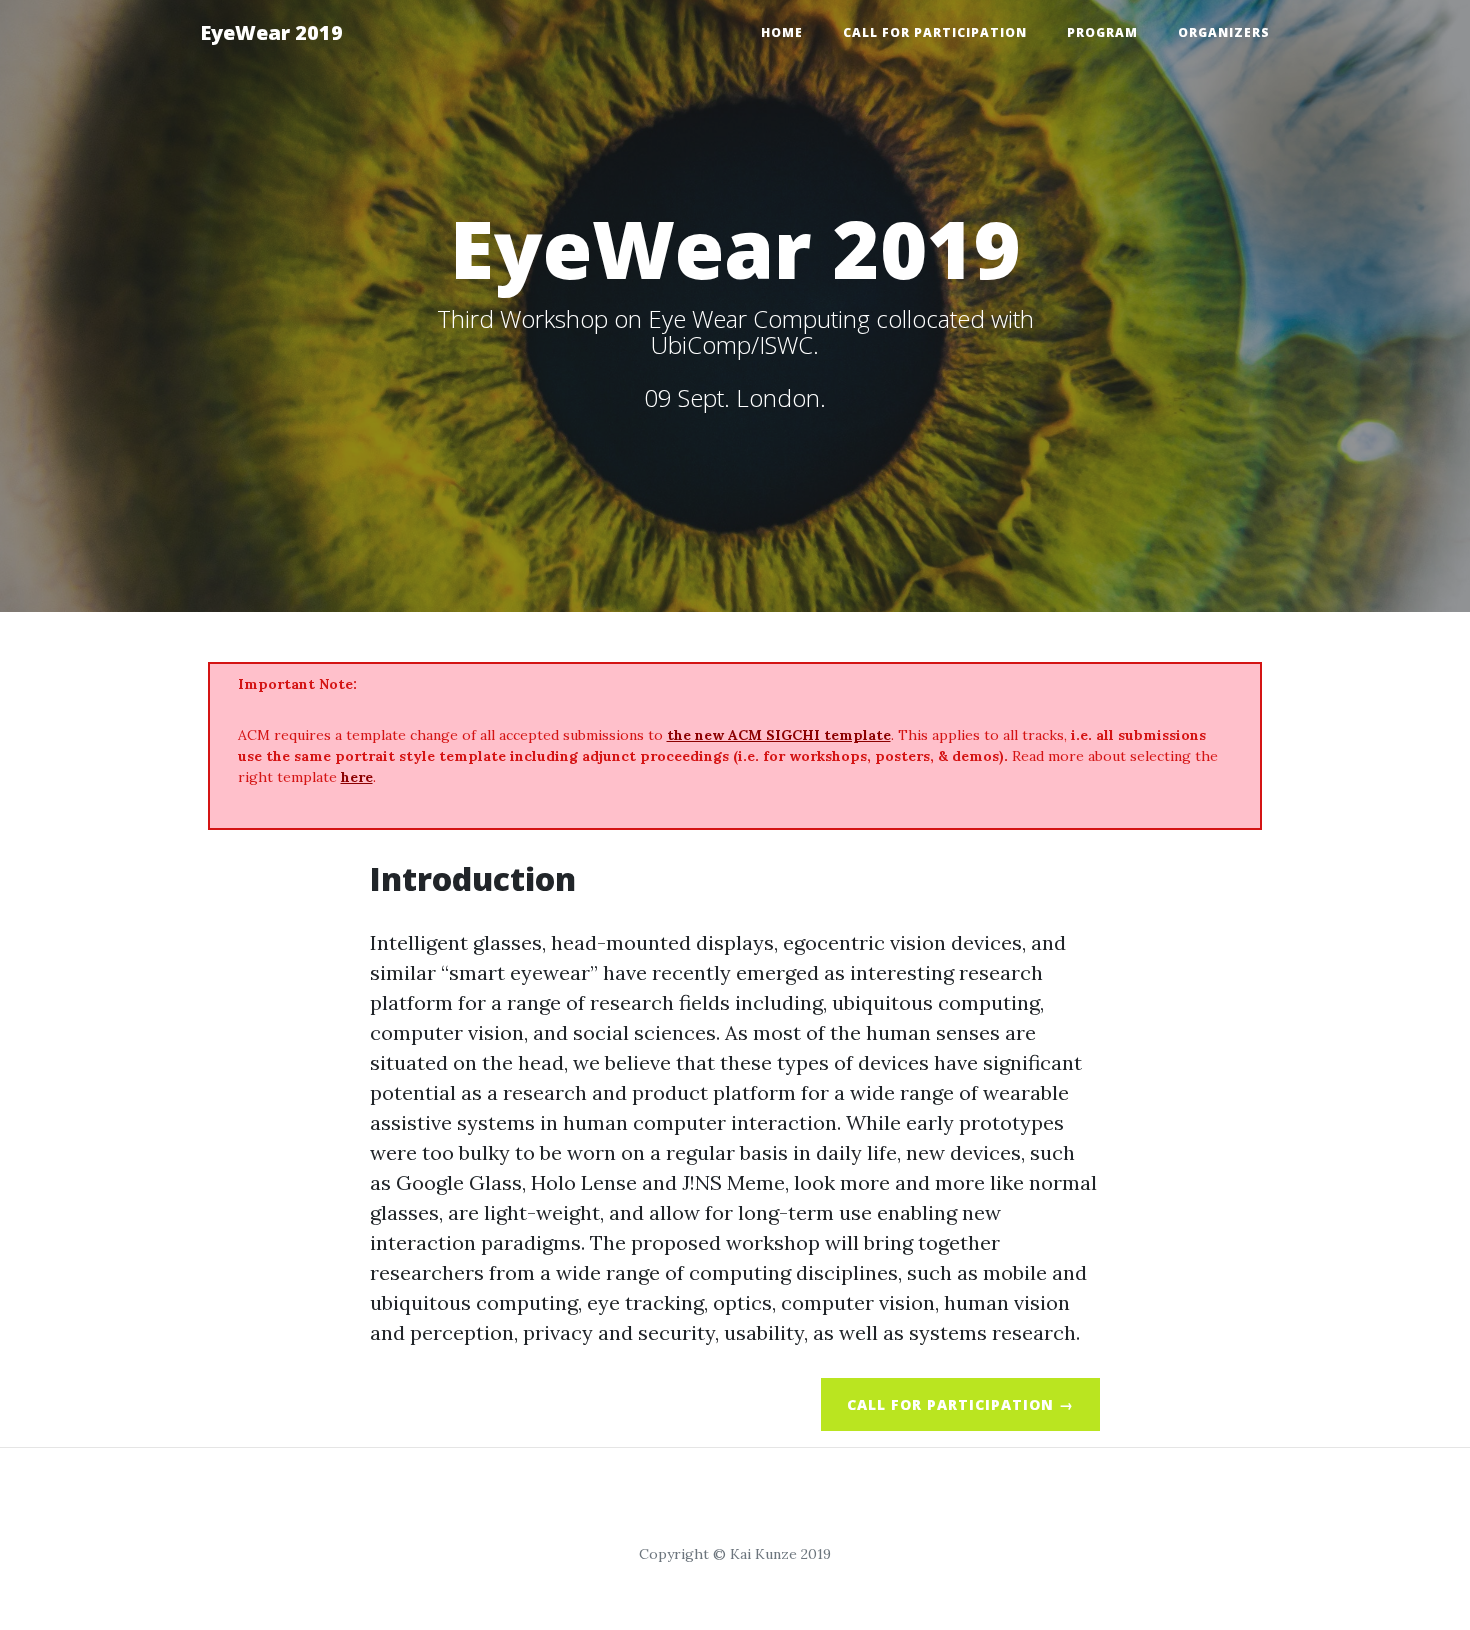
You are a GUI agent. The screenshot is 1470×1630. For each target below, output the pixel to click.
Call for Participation (935, 32)
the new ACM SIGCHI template (779, 735)
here (357, 777)
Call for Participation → (960, 1404)
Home (782, 32)
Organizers (1224, 32)
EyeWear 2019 (271, 32)
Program (1102, 32)
